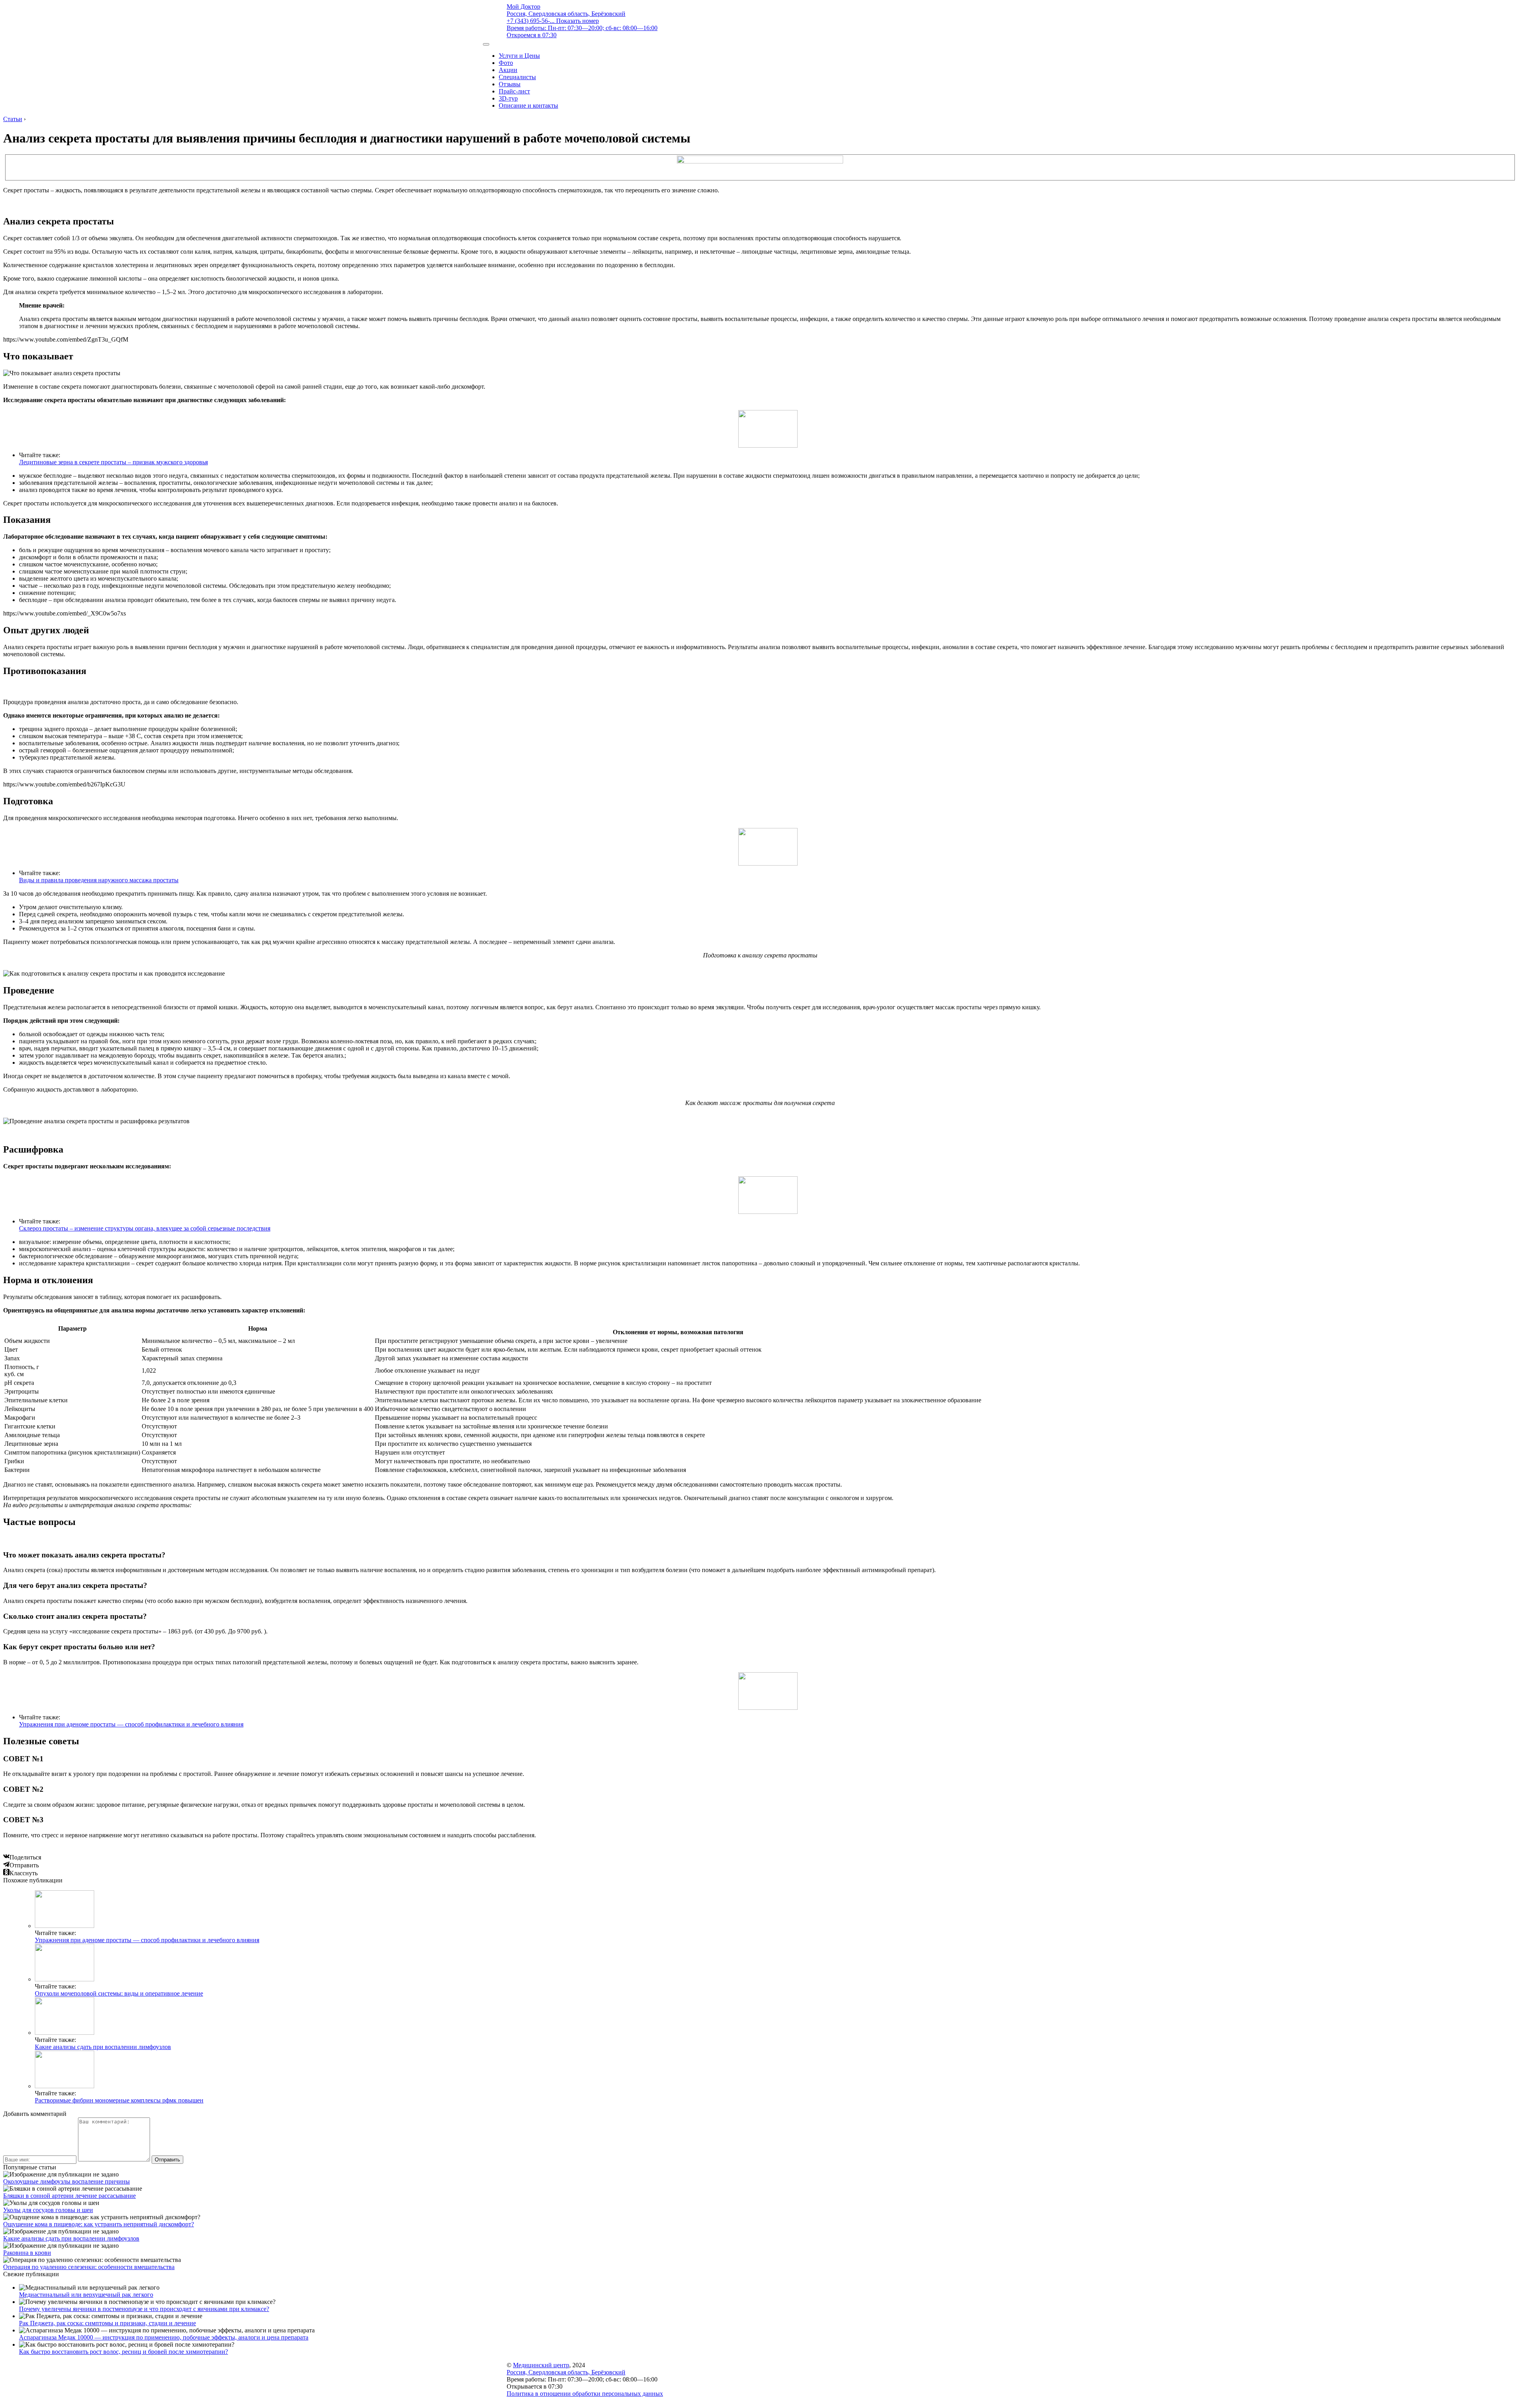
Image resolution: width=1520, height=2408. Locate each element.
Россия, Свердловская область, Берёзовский (566, 14)
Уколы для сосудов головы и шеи (48, 2210)
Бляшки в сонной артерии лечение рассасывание (69, 2196)
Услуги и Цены (519, 56)
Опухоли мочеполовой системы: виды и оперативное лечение (119, 1993)
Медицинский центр (541, 2365)
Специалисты (517, 77)
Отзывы (510, 84)
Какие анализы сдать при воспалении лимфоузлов (103, 2047)
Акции (508, 70)
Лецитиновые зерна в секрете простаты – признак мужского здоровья (113, 462)
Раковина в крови (27, 2253)
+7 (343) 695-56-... (553, 21)
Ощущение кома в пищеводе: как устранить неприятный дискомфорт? (99, 2224)
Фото (506, 63)
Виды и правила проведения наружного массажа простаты (99, 880)
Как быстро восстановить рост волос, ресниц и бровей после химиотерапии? (123, 2352)
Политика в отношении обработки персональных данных (585, 2394)
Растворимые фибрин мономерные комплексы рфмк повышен (119, 2100)
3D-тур (508, 98)
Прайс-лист (514, 91)
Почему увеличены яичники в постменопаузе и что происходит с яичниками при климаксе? (144, 2309)
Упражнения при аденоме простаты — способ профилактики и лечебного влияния (131, 1724)
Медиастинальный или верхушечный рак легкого (86, 2295)
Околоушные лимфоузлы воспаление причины (66, 2181)
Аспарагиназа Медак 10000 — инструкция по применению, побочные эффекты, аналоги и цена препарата (164, 2337)
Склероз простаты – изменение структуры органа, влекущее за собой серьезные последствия (145, 1228)
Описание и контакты (528, 105)
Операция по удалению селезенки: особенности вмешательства (89, 2267)
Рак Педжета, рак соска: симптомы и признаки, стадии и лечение (107, 2323)
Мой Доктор (523, 7)
